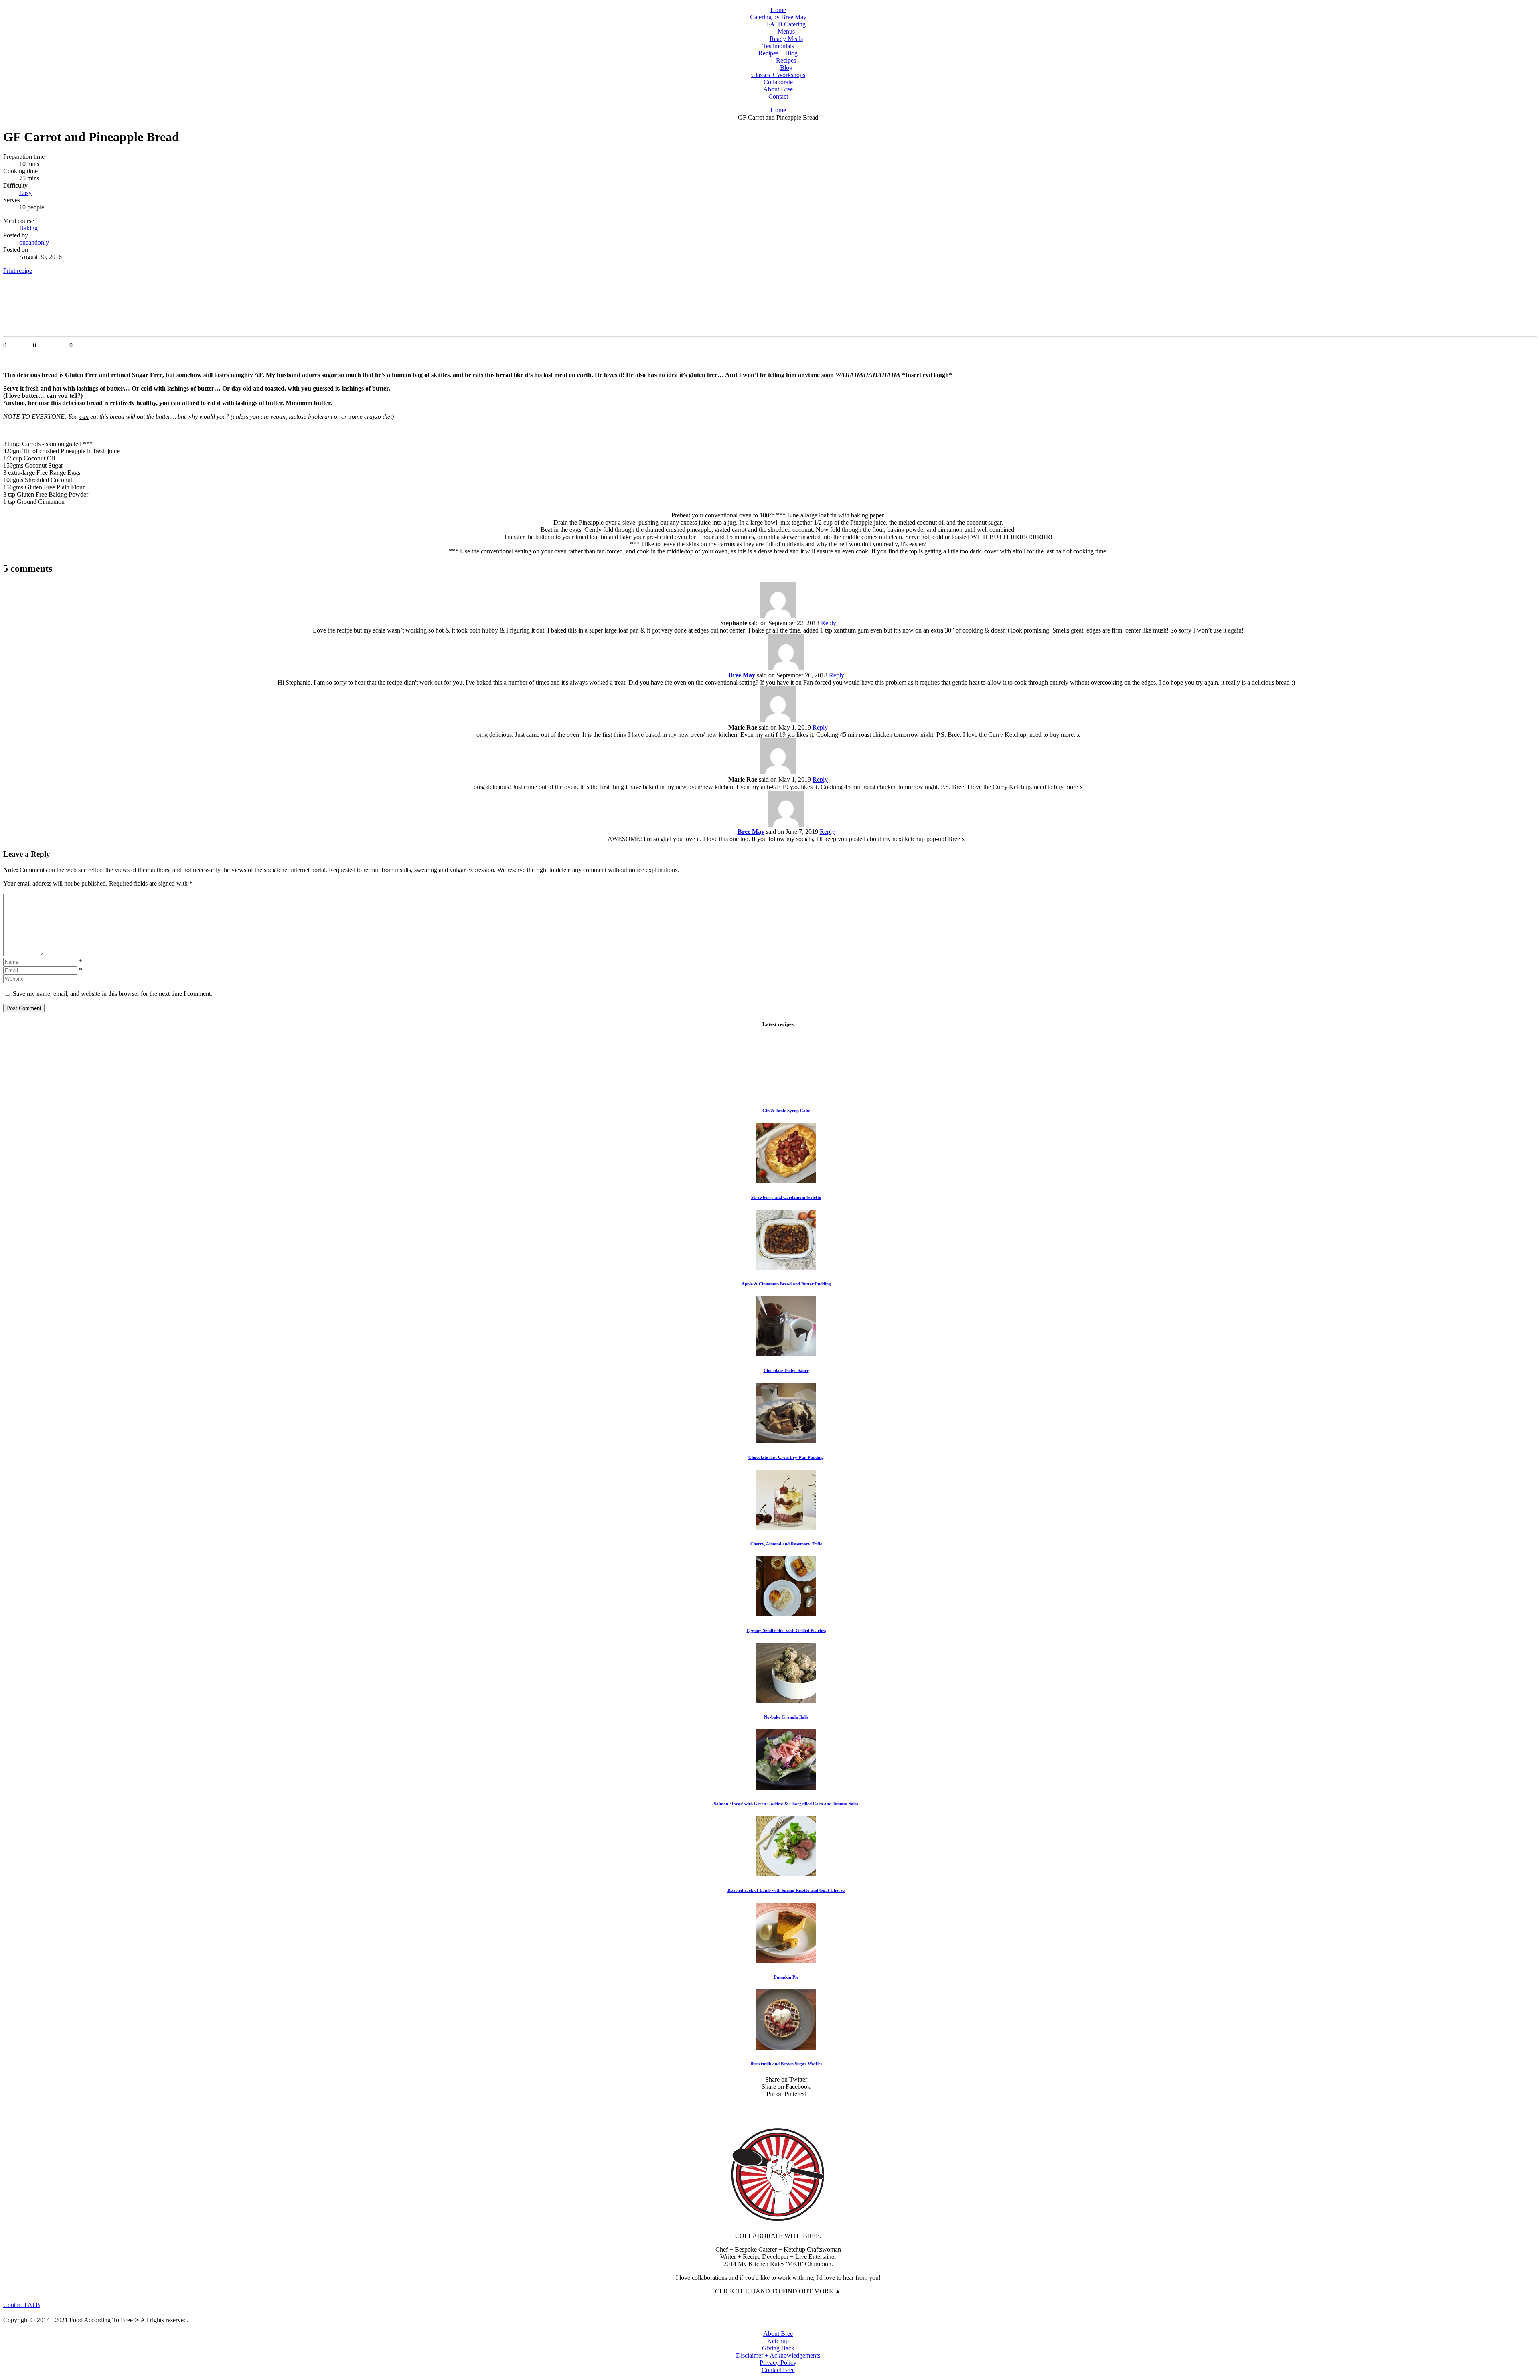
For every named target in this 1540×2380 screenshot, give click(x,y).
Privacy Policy (778, 2363)
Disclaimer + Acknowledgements (778, 2355)
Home (778, 110)
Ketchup (778, 2341)
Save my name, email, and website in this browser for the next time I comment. (112, 994)
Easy (25, 193)
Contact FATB (22, 2305)
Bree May (742, 675)
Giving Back (778, 2348)
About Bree (778, 2334)
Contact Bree (778, 2370)
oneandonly (34, 242)
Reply (829, 623)
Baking (28, 228)
